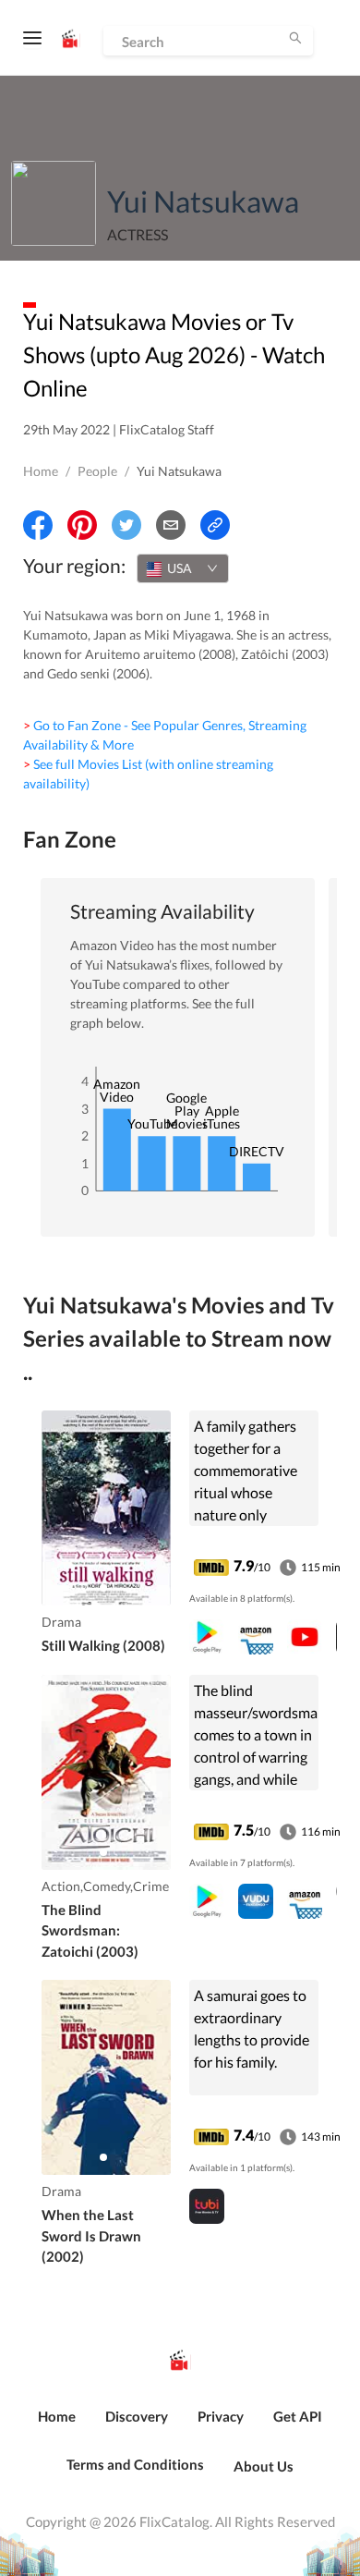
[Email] (171, 525)
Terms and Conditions (135, 2464)
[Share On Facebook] (38, 525)
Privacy (221, 2416)
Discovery (137, 2416)
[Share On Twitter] (126, 525)
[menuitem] (57, 2426)
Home (41, 471)
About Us (264, 2466)
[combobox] (183, 568)
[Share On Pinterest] (82, 525)
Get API (298, 2416)
